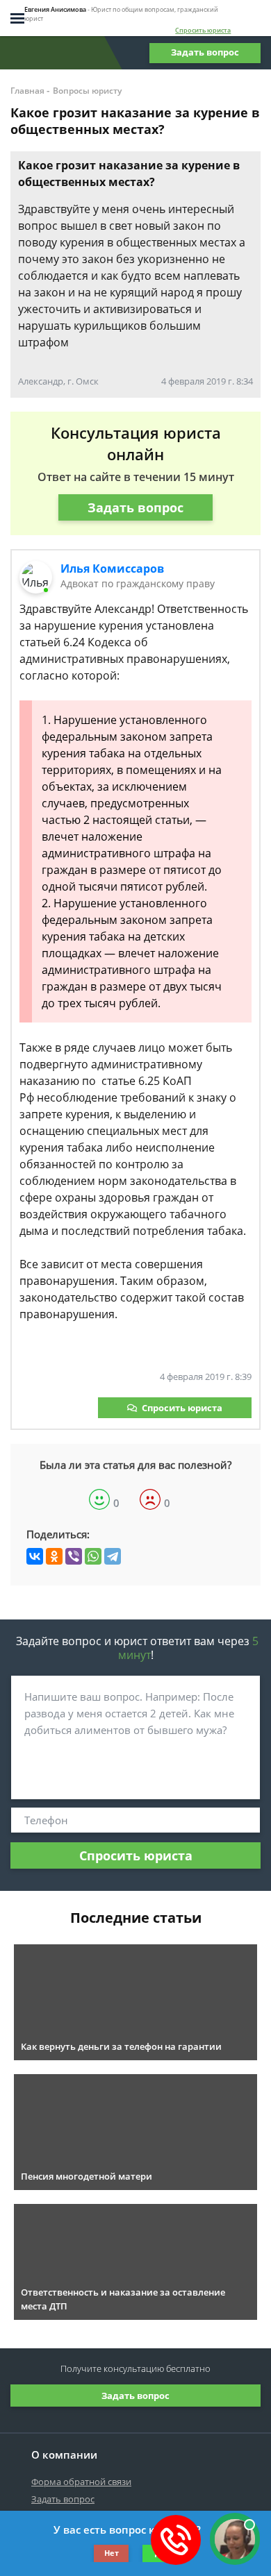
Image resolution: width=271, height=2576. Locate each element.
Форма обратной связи (81, 2482)
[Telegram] (113, 1556)
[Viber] (74, 1556)
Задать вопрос (205, 52)
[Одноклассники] (54, 1556)
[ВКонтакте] (35, 1556)
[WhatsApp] (93, 1556)
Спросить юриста (203, 30)
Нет (112, 2553)
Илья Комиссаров (112, 569)
